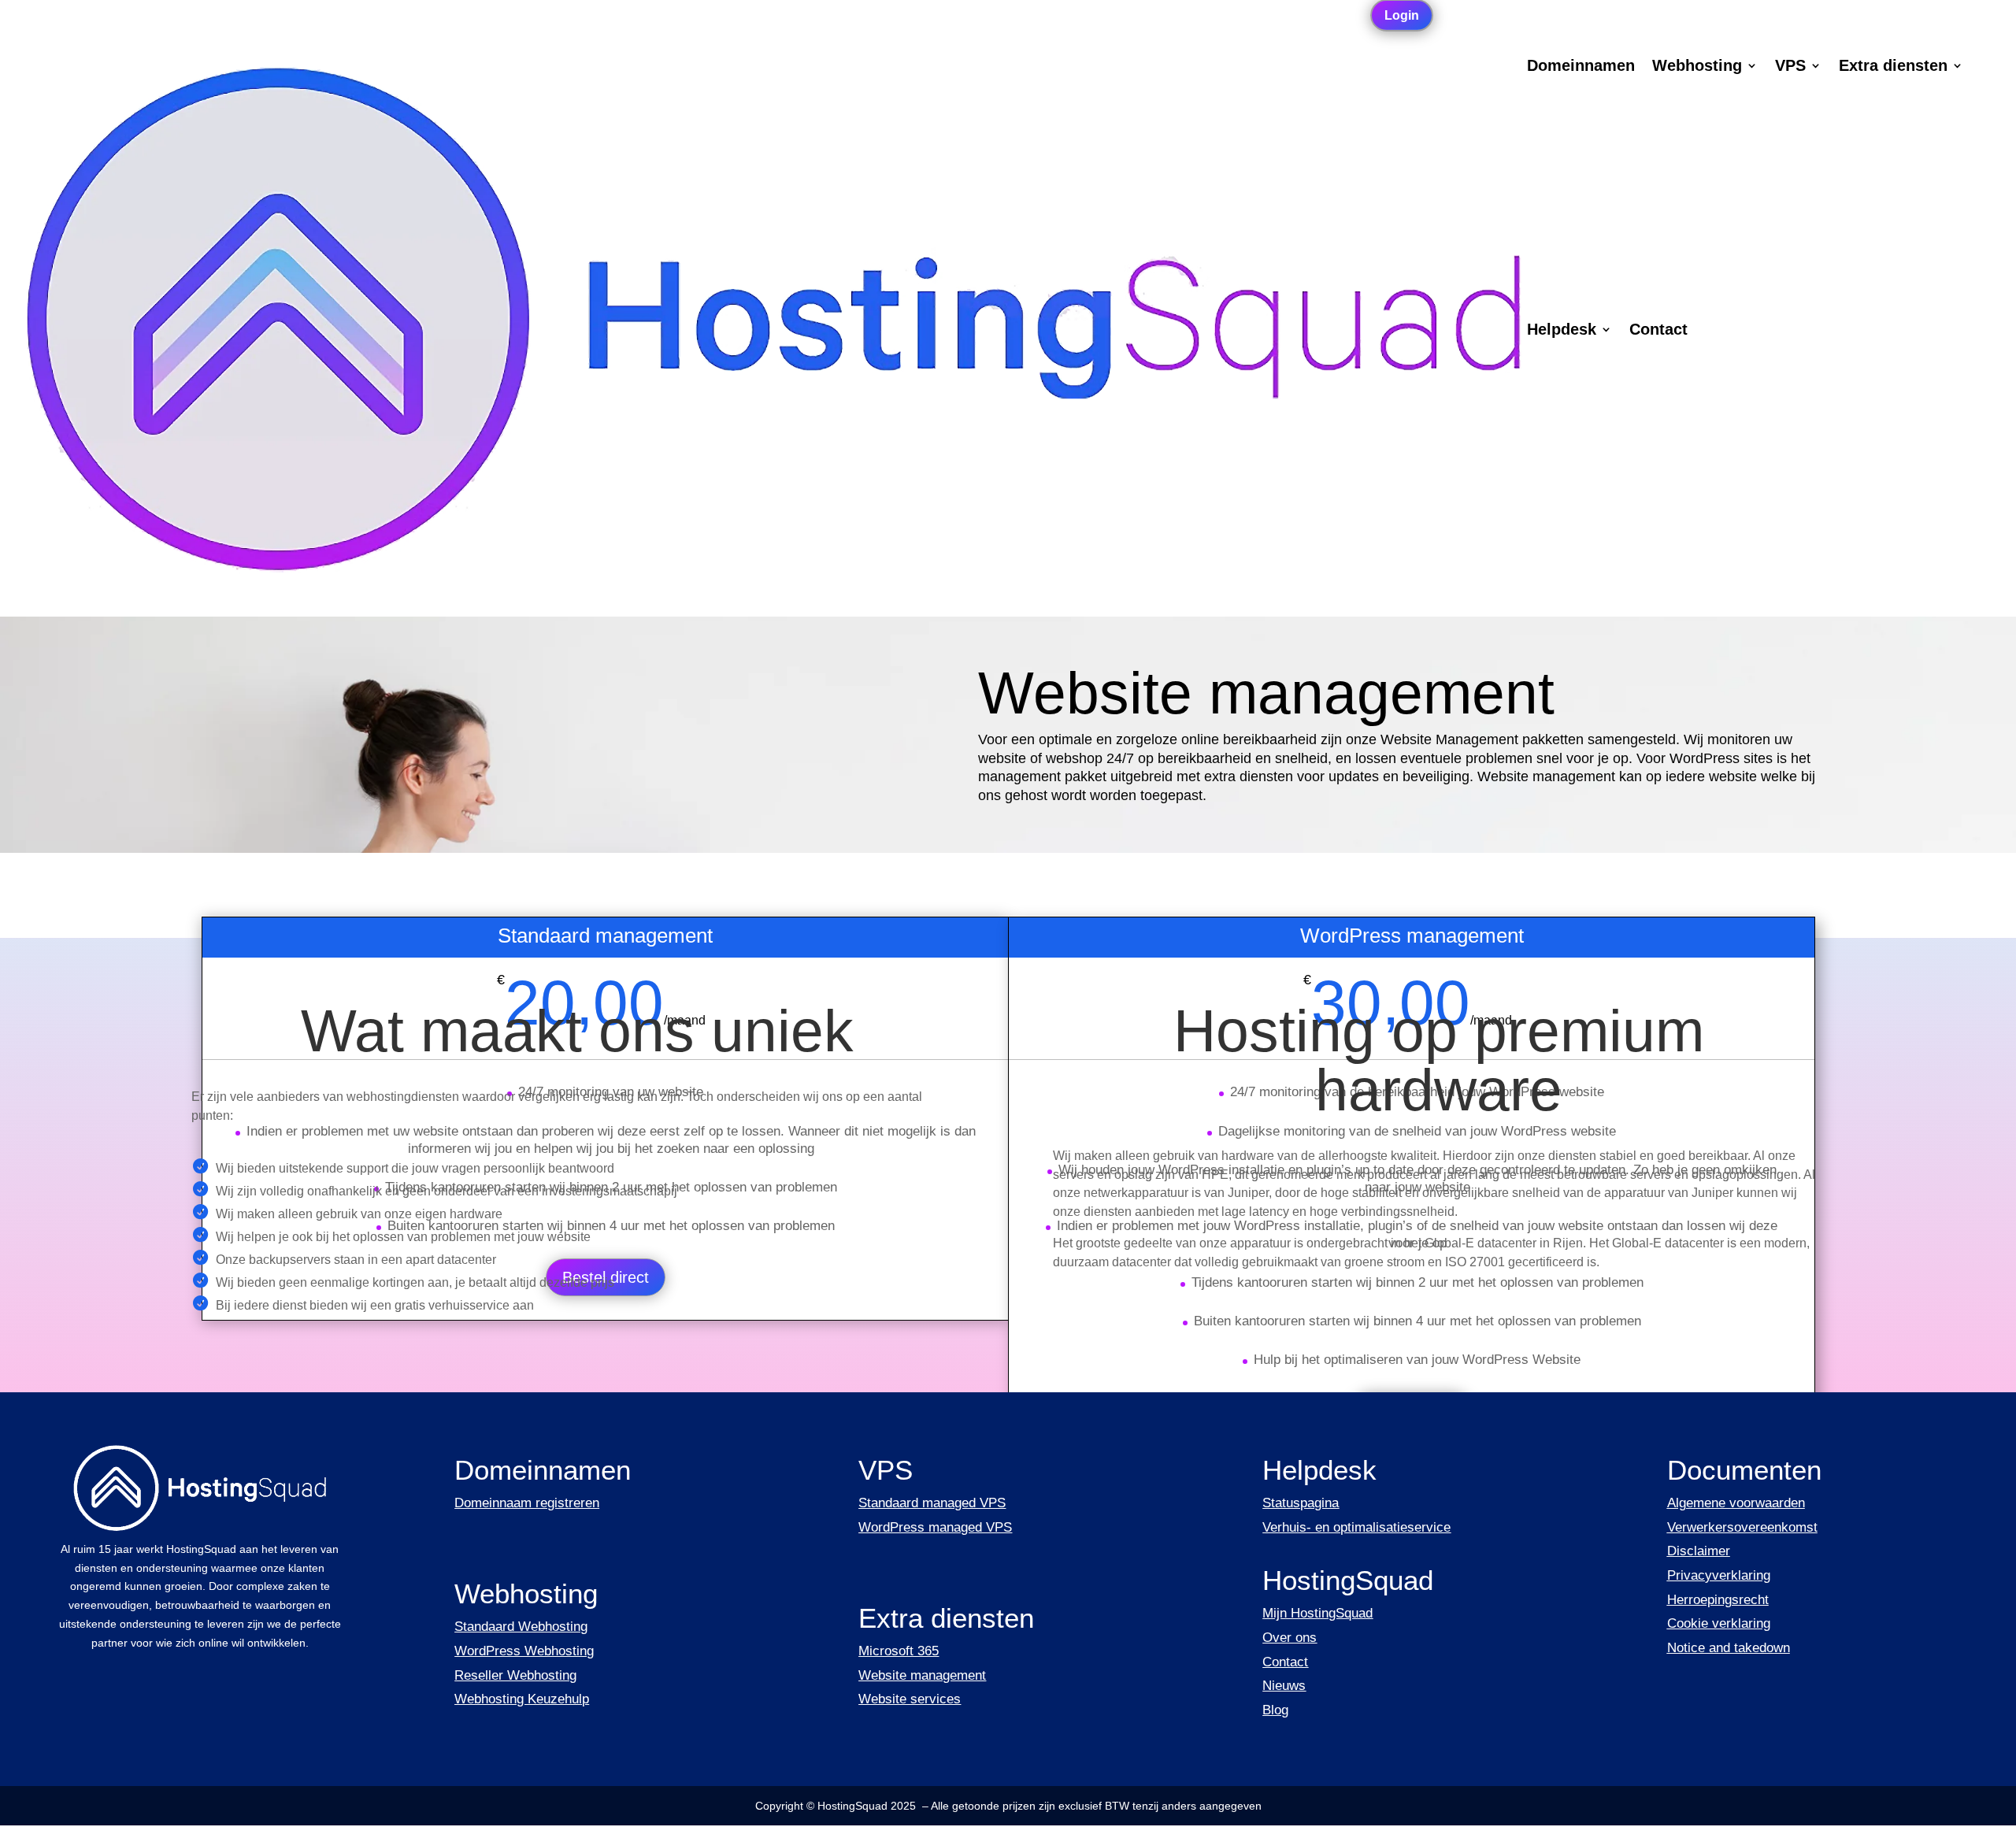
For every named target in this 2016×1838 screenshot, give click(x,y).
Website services (910, 1699)
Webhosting (1697, 67)
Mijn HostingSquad (1317, 1613)
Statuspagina (1301, 1503)
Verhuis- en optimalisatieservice (1356, 1527)
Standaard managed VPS (932, 1503)
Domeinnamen (1581, 67)
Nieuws (1284, 1686)
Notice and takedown (1729, 1648)
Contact (1658, 331)
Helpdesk (1562, 331)
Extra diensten (1893, 67)
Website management (922, 1675)
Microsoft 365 (899, 1651)
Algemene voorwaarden (1736, 1503)
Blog (1275, 1710)
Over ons (1290, 1638)
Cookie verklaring (1719, 1623)
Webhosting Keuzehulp (522, 1699)
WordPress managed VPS (935, 1527)
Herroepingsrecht (1718, 1600)
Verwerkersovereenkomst (1742, 1527)
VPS (1790, 67)
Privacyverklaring (1719, 1575)
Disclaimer (1699, 1551)
